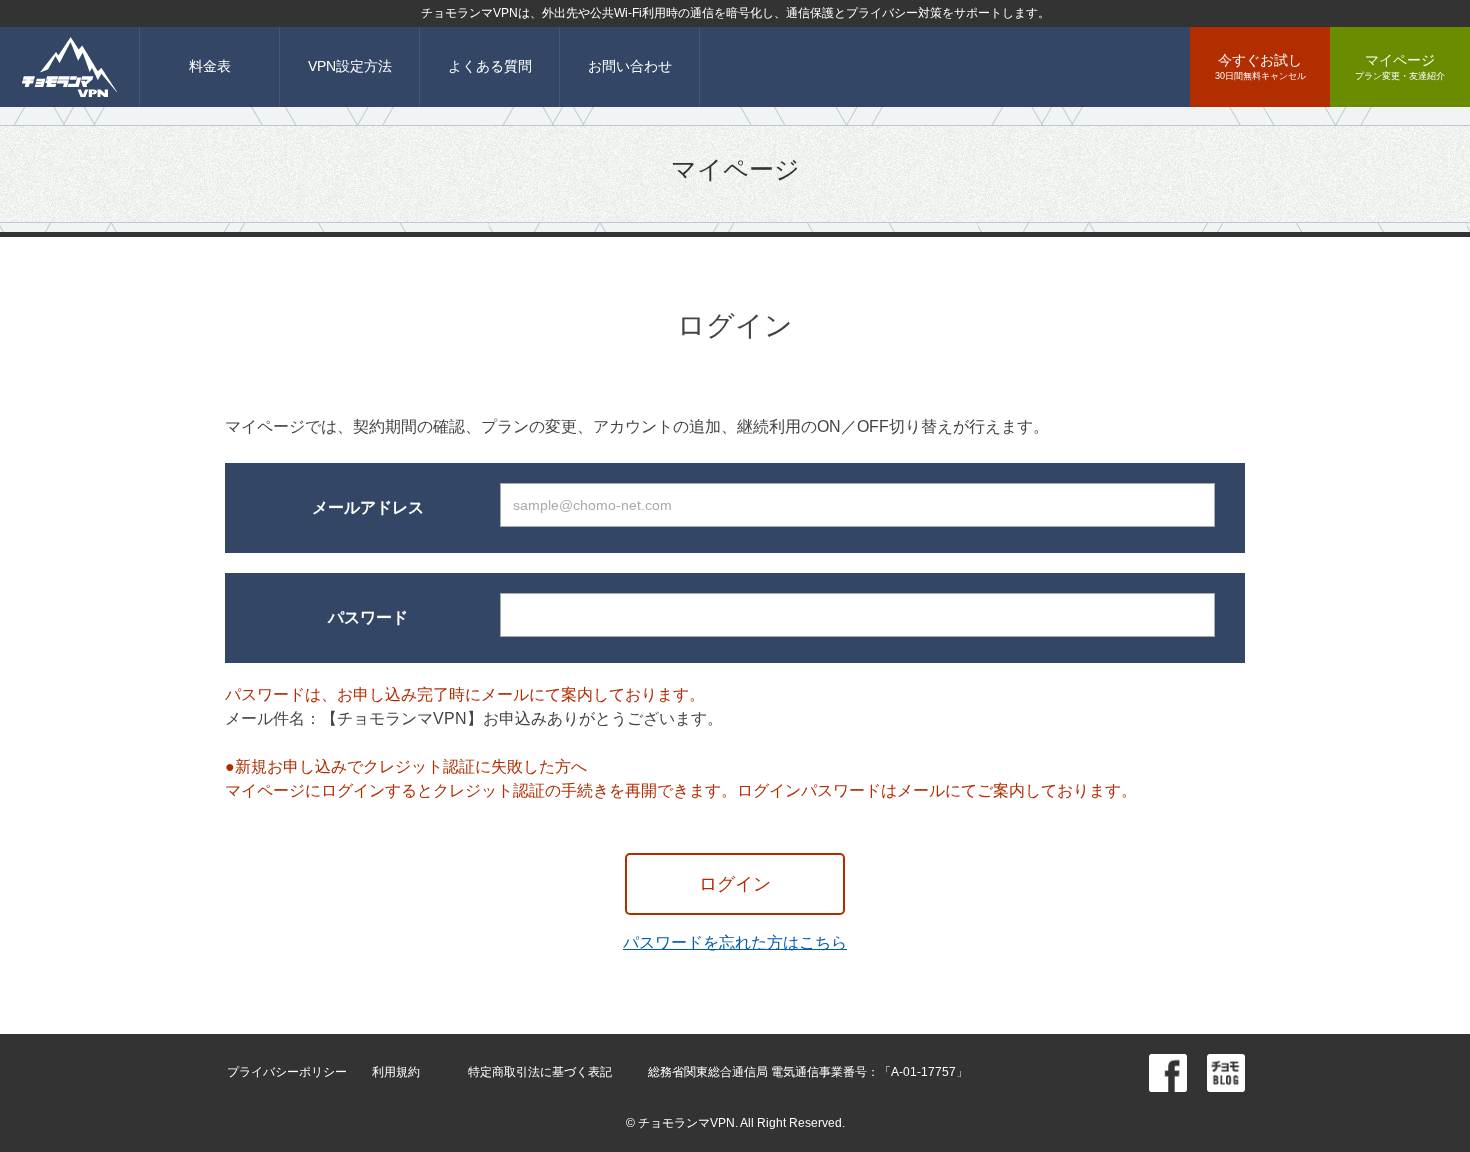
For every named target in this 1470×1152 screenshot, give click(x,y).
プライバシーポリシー (287, 1072)
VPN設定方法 (350, 66)
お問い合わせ (630, 66)
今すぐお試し (1260, 66)
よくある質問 (490, 66)
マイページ (1400, 66)
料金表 (210, 66)
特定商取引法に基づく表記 (540, 1072)
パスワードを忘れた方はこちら (735, 942)
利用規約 (396, 1072)
